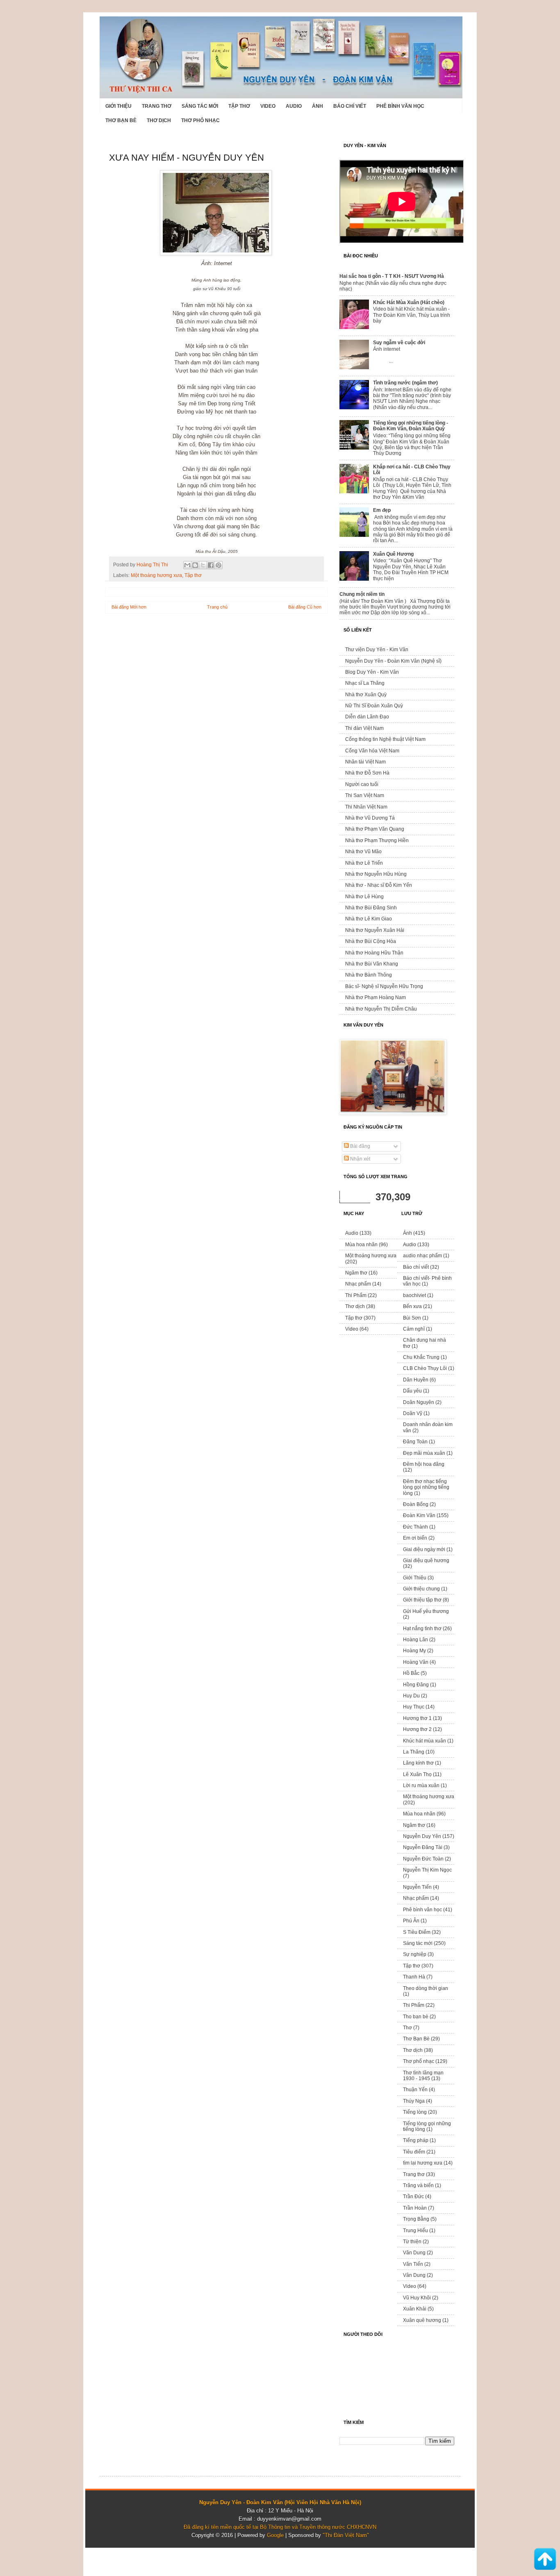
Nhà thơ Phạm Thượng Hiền (377, 840)
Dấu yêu (412, 1391)
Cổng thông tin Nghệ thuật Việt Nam (385, 739)
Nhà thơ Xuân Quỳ (366, 695)
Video (268, 106)
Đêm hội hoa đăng (424, 1464)
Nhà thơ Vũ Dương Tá (370, 818)
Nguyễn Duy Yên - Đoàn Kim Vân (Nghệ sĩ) (393, 661)
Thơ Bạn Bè (121, 120)
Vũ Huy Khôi (417, 2298)
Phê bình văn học (400, 106)
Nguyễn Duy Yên (422, 1836)
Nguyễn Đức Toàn (423, 1859)
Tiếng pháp (416, 2140)
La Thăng (414, 1752)
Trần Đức (413, 2197)
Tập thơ (239, 106)
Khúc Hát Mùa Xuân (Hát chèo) (409, 302)
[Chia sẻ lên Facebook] (211, 565)
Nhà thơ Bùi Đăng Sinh (371, 908)
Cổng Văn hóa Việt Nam (372, 751)
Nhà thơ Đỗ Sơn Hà (367, 773)
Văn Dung (414, 2253)
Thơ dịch (159, 120)
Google (275, 2535)
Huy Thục (414, 1707)
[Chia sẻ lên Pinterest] (219, 565)
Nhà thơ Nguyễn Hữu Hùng (376, 874)
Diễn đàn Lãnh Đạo (367, 717)
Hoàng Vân (416, 1662)
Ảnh (318, 106)
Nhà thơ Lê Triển (364, 863)
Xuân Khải (415, 2309)
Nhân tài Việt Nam (365, 762)
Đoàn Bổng (416, 1504)
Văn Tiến (413, 2264)
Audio (294, 106)
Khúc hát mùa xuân (425, 1741)
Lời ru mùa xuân (421, 1785)
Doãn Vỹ (413, 1413)
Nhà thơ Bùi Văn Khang (372, 964)
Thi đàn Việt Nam (364, 728)
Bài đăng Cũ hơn (305, 607)
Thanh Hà (414, 1977)
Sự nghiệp (415, 1954)
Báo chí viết (350, 106)
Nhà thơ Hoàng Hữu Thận (374, 953)
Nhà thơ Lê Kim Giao (369, 919)
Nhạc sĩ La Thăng (365, 683)
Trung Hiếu (415, 2231)
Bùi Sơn (412, 1318)
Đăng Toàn (415, 1442)
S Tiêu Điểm (417, 1932)
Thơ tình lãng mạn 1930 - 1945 (423, 2076)
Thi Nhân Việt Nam (366, 807)
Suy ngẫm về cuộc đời (399, 343)
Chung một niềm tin (362, 594)
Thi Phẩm (356, 1295)
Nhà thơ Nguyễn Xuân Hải (375, 930)
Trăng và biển (418, 2185)
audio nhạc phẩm (422, 1256)
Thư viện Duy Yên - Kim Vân (377, 650)
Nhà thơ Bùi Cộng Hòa (371, 941)
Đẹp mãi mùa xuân (424, 1453)
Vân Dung (414, 2275)
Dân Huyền (416, 1380)
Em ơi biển (415, 1538)
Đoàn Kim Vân (419, 1515)
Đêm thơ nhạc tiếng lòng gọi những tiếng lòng (426, 1487)
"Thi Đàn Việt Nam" (346, 2535)
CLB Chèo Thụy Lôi (425, 1368)
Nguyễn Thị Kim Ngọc (427, 1870)
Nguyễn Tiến (417, 1887)
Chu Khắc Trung (421, 1357)
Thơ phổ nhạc (200, 120)
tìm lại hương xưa (423, 2163)
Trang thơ (157, 106)
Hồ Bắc (411, 1673)
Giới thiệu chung (421, 1589)
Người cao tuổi (362, 784)
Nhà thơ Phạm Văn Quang (375, 829)
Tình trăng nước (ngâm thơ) (405, 383)
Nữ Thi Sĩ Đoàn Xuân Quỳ (374, 706)
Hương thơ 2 (417, 1729)
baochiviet (414, 1295)
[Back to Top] (545, 2560)
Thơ (407, 2028)
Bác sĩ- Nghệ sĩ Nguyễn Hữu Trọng (384, 986)
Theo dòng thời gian (426, 1988)
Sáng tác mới (200, 106)
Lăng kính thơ (418, 1763)
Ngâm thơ (356, 1273)
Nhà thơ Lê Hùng (364, 897)
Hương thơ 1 (417, 1718)
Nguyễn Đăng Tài (423, 1847)
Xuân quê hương (422, 2320)
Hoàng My (414, 1651)
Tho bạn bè (416, 2017)
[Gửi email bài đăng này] (187, 565)
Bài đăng (360, 1146)
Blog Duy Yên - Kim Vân (372, 672)
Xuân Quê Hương (393, 554)
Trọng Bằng (416, 2219)
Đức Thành (415, 1527)
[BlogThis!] (195, 565)
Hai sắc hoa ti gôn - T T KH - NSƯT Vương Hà (392, 276)
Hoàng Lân (415, 1640)
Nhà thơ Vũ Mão (363, 852)
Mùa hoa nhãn (361, 1245)
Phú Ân (411, 1921)
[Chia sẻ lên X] (203, 565)
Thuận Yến (415, 2090)
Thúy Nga (414, 2101)
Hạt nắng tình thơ (422, 1629)
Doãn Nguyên (419, 1402)
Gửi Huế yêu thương (426, 1611)
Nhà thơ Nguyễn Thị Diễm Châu (381, 1009)
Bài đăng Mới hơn (129, 607)
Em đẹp (382, 510)
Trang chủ (217, 607)
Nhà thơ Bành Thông (369, 975)
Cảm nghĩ (414, 1329)
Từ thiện (412, 2242)
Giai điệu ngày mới (424, 1549)
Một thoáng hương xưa (156, 575)
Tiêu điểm (414, 2152)
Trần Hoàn (415, 2208)
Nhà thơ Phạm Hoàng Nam (376, 997)
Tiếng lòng (415, 2112)
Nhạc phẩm (358, 1284)
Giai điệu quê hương (426, 1561)
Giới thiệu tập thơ (422, 1600)
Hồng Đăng (416, 1685)
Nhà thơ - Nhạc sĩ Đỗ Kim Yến (379, 885)
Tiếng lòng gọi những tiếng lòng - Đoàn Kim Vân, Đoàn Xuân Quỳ (411, 426)
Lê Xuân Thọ (417, 1774)
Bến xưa (412, 1306)
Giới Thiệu (118, 106)
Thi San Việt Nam (365, 795)
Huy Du (411, 1696)
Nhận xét (360, 1159)
